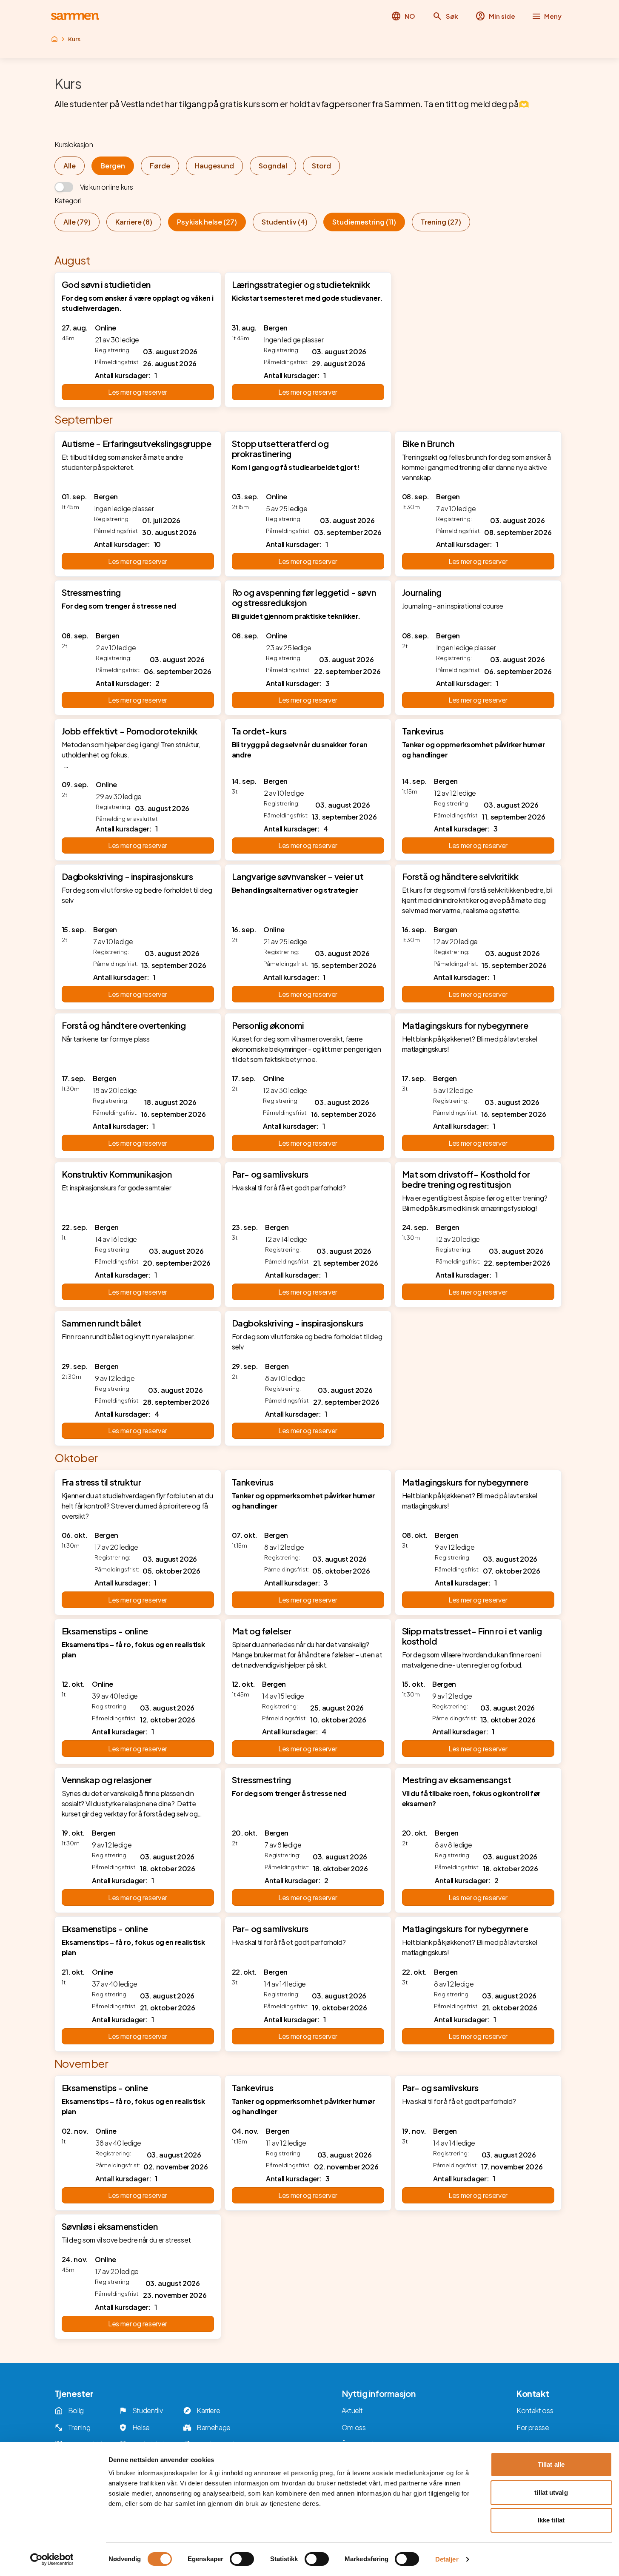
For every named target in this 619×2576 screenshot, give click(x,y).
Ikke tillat (551, 2520)
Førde (160, 166)
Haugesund (214, 166)
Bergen (113, 166)
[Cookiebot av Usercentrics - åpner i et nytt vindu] (52, 2559)
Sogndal (273, 166)
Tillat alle (551, 2464)
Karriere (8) (134, 222)
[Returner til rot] (54, 39)
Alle (70, 166)
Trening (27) (441, 222)
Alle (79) (77, 222)
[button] (445, 16)
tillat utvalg (551, 2492)
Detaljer (447, 2559)
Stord (321, 166)
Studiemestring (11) (364, 222)
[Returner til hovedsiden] (75, 16)
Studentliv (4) (285, 222)
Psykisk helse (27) (207, 222)
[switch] (242, 2559)
